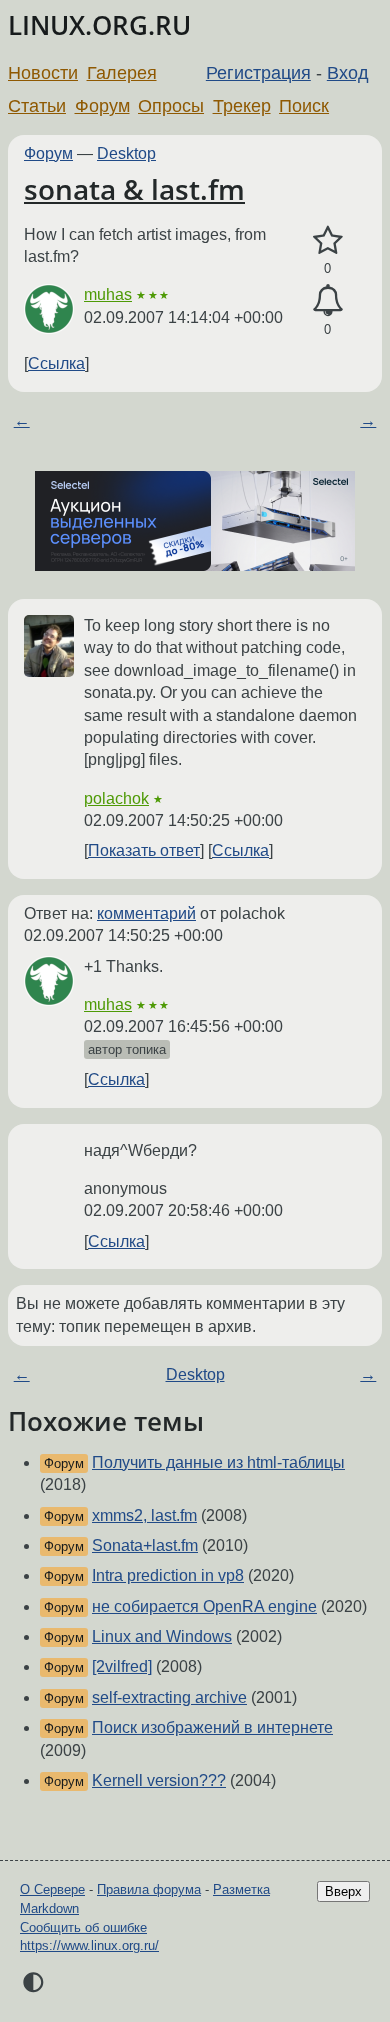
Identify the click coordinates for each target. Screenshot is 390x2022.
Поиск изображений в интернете (212, 1727)
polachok (116, 798)
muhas (108, 294)
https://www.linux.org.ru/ (89, 1945)
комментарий (146, 913)
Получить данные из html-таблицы (218, 1462)
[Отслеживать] (327, 301)
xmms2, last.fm (144, 1515)
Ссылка (56, 363)
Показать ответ (144, 850)
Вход (348, 73)
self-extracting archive (169, 1697)
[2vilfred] (122, 1666)
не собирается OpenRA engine (204, 1606)
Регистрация (258, 73)
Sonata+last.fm (145, 1545)
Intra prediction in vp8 (168, 1575)
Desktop (126, 153)
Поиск (304, 106)
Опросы (171, 106)
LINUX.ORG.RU (99, 25)
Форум (102, 106)
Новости (43, 73)
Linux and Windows (162, 1636)
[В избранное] (327, 241)
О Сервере (52, 1889)
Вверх (343, 1891)
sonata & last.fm (134, 189)
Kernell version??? (159, 1780)
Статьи (37, 106)
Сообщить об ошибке (83, 1927)
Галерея (122, 73)
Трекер (242, 106)
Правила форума (149, 1889)
